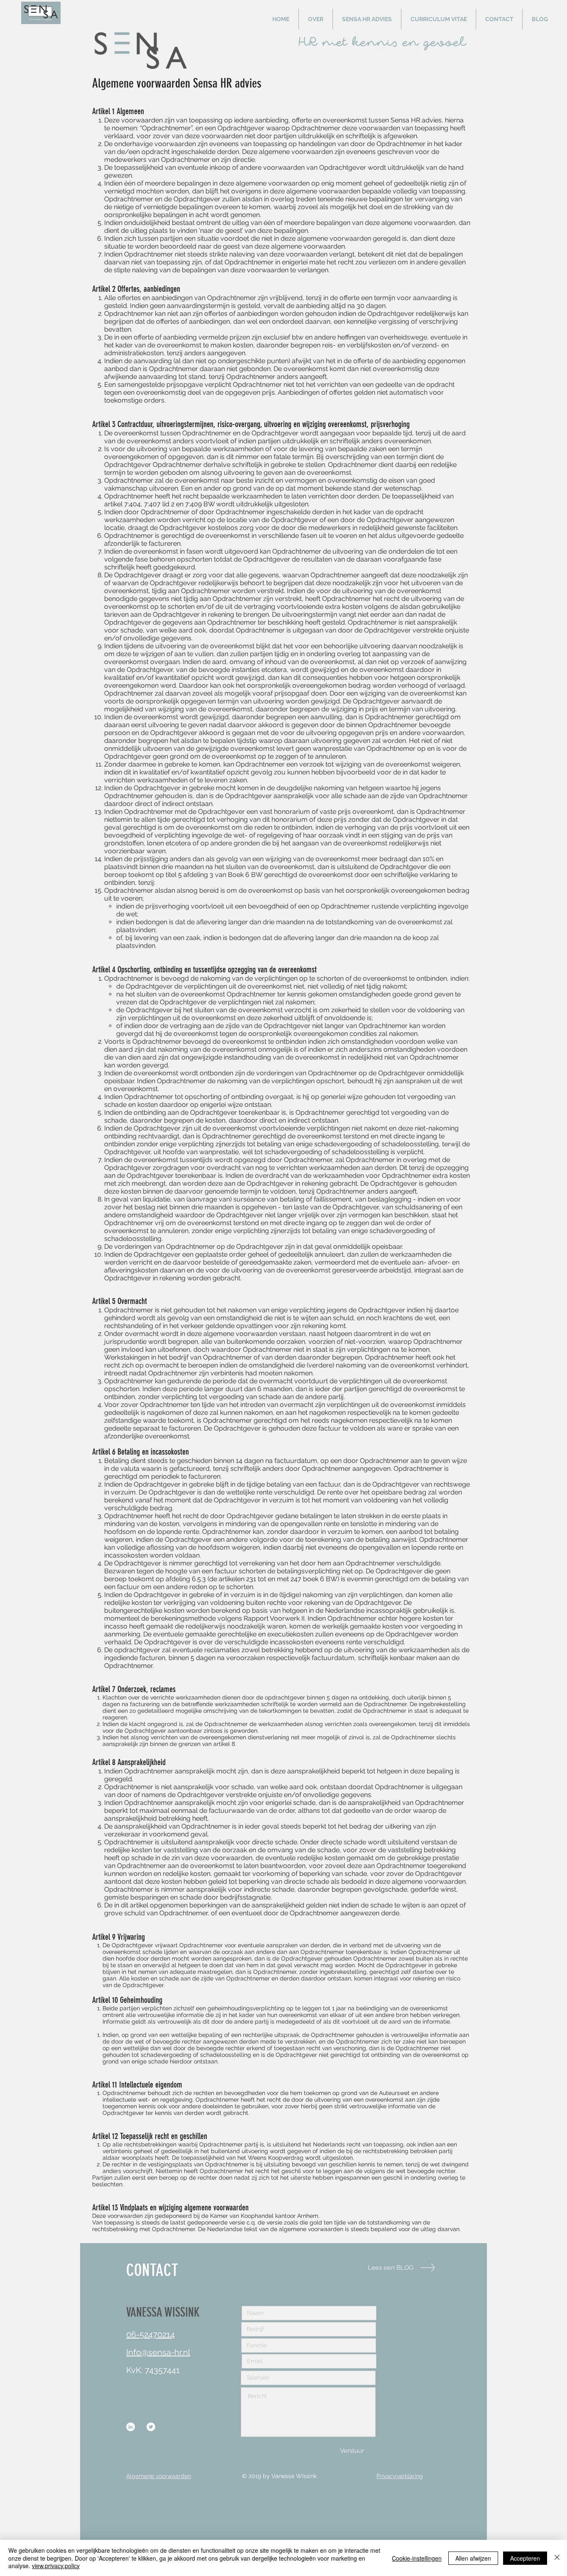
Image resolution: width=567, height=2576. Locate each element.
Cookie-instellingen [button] (417, 2558)
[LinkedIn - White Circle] (131, 2427)
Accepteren (525, 2558)
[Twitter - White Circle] (151, 2427)
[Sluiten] (557, 2558)
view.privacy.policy (56, 2566)
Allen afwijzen (473, 2558)
